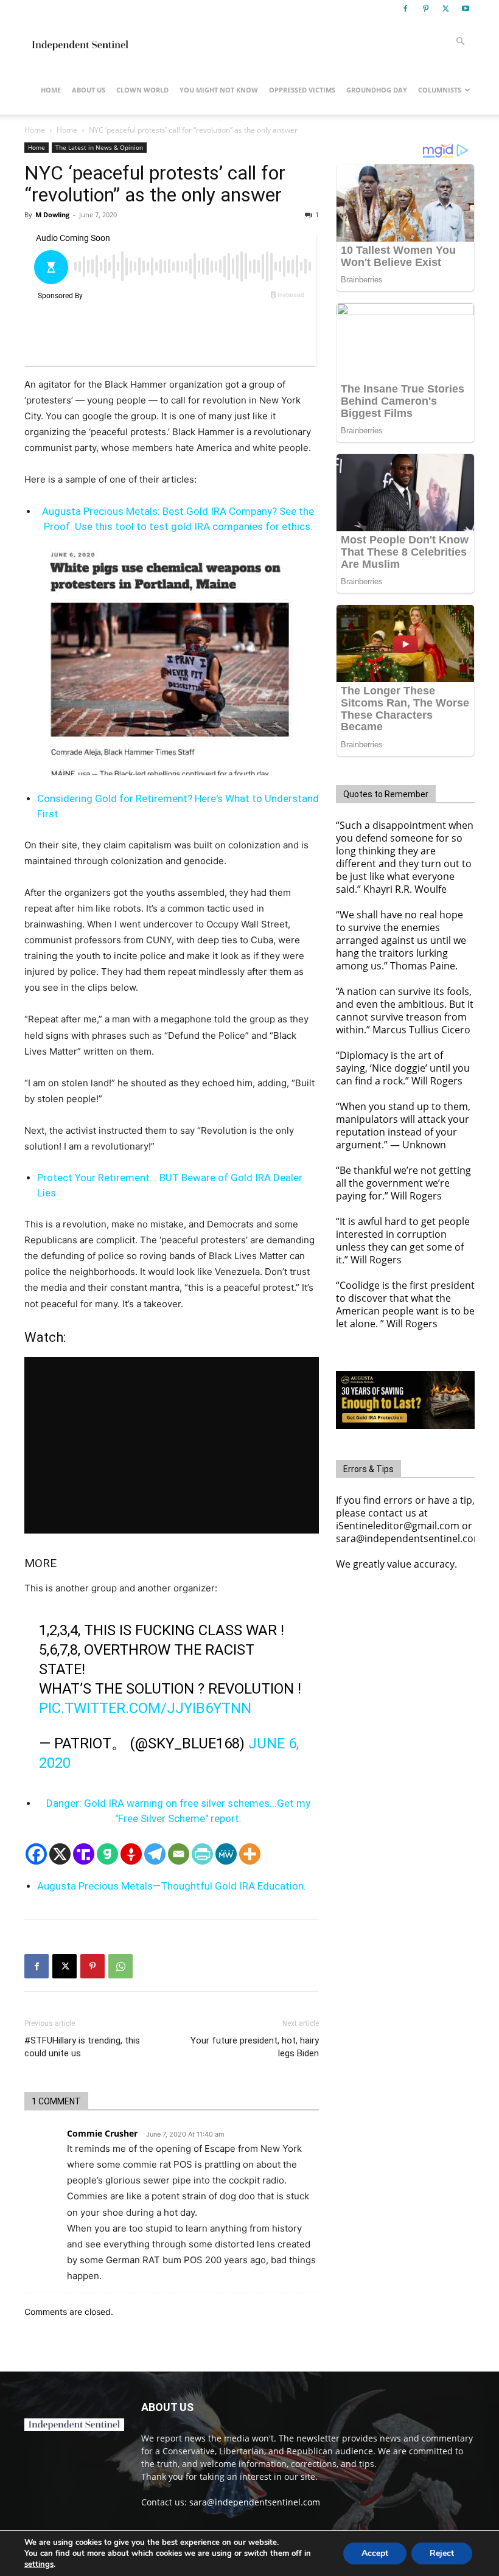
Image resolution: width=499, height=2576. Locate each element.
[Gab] (107, 1854)
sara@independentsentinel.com (255, 2502)
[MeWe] (226, 1854)
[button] (460, 42)
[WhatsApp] (120, 1966)
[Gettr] (131, 1854)
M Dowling (52, 215)
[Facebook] (405, 9)
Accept (375, 2553)
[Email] (179, 1854)
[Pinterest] (425, 9)
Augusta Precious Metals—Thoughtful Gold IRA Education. (172, 1886)
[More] (250, 1854)
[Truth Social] (84, 1854)
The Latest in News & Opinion (99, 147)
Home (51, 90)
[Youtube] (466, 9)
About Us (89, 90)
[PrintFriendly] (202, 1854)
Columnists (440, 90)
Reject (442, 2553)
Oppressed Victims (302, 90)
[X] (445, 9)
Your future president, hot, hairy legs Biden (255, 2047)
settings (39, 2564)
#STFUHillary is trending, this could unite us (82, 2047)
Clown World (142, 90)
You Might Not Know (219, 90)
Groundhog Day (377, 90)
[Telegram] (155, 1854)
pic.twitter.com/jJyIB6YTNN (145, 1708)
